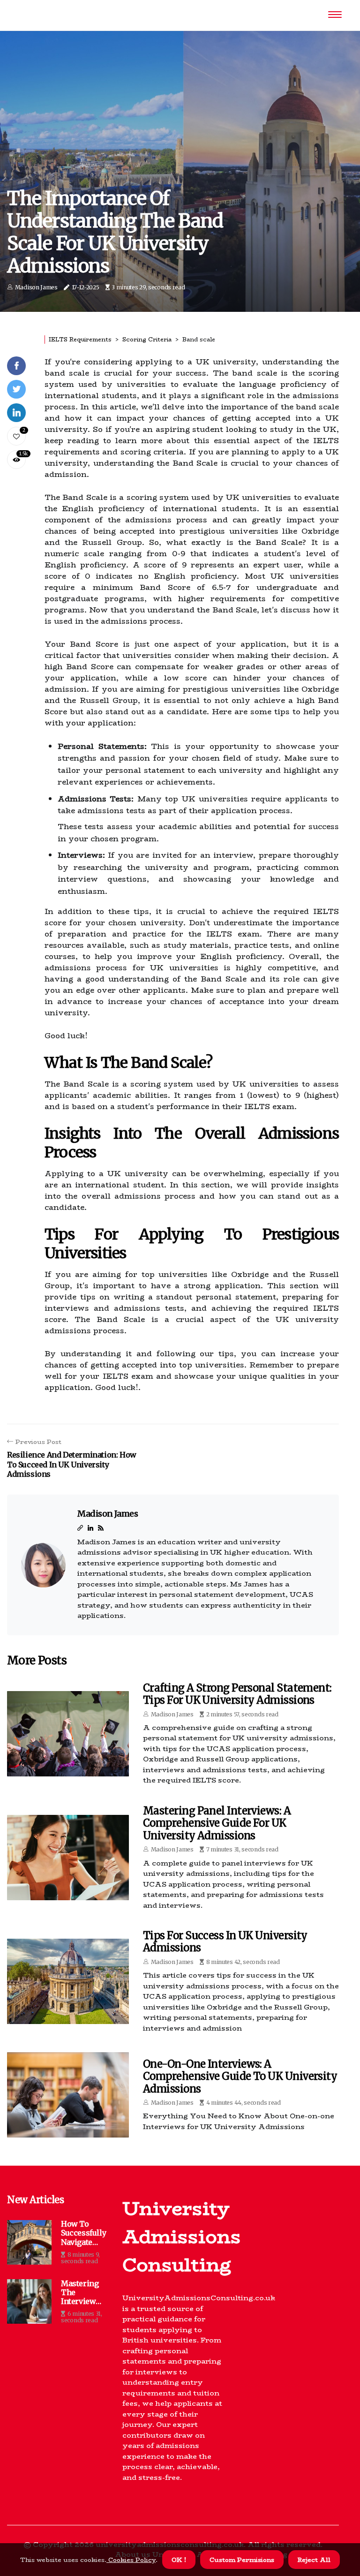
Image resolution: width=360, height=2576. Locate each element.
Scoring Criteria (147, 339)
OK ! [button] (179, 2560)
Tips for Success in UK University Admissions (225, 1941)
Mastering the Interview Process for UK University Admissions (83, 2293)
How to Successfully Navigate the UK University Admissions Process (83, 2233)
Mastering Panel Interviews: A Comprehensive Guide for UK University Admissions (217, 1823)
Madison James (36, 287)
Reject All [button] (314, 2560)
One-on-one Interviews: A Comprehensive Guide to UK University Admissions (240, 2076)
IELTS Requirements (80, 339)
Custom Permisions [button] (242, 2560)
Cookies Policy (131, 2560)
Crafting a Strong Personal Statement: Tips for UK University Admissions (237, 1694)
